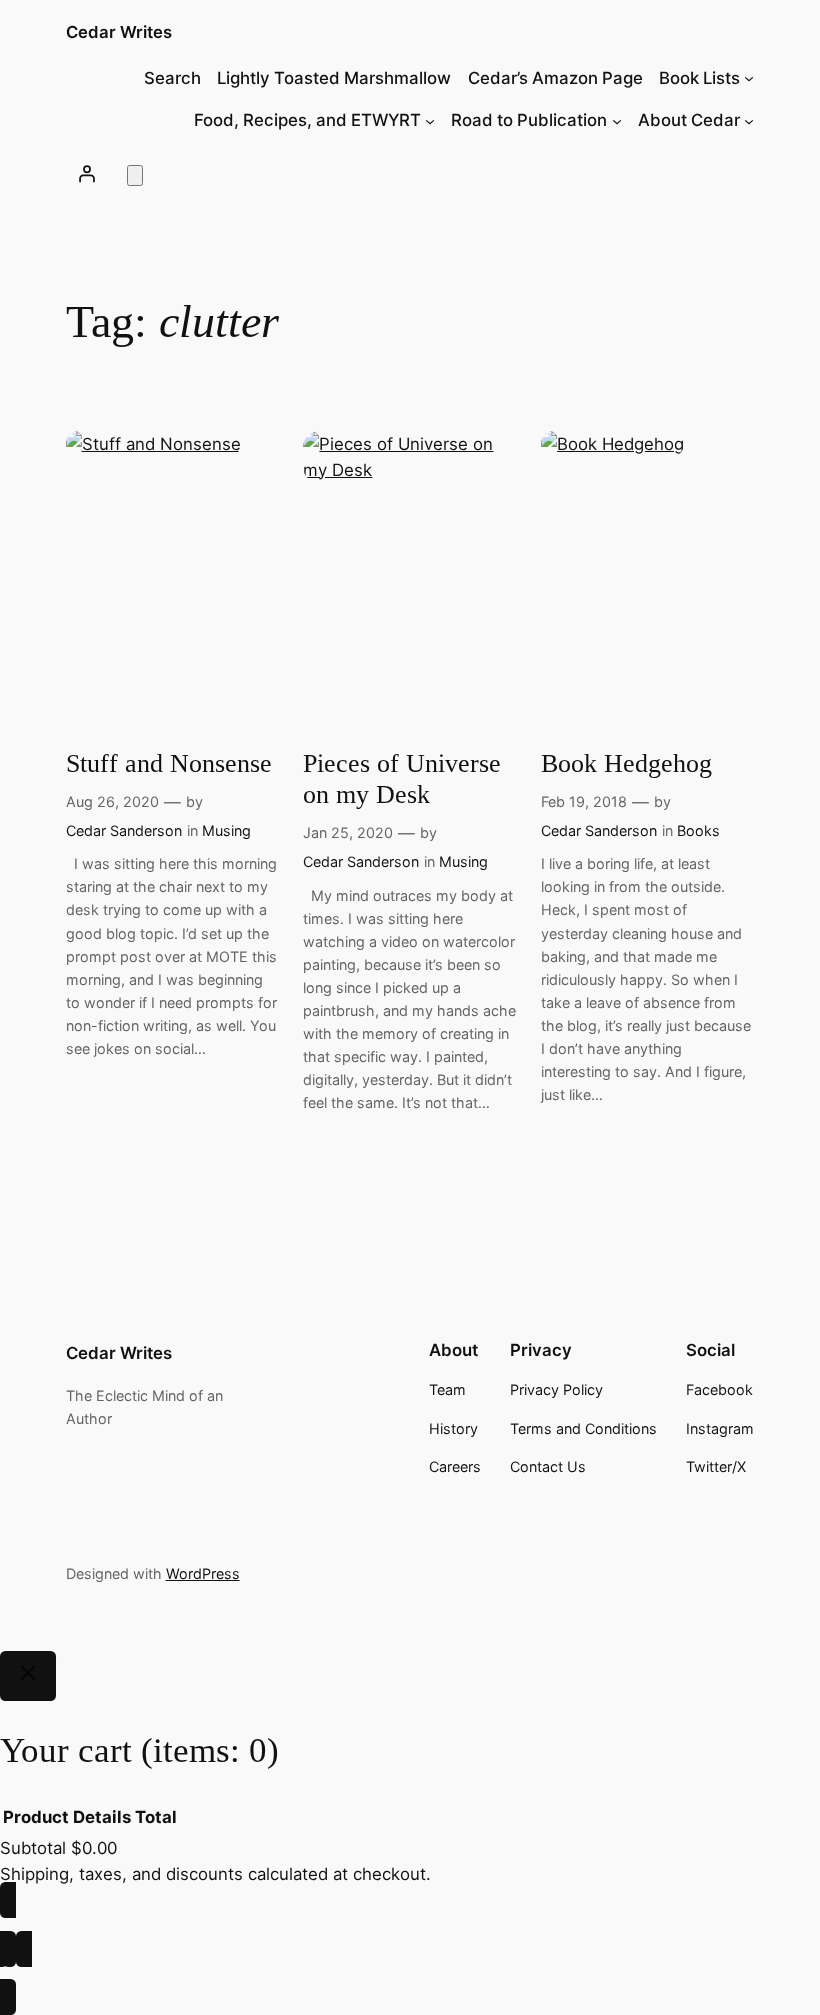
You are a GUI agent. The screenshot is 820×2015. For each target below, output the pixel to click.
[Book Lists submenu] (749, 78)
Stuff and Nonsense (169, 763)
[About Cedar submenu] (749, 120)
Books (698, 830)
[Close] (28, 1676)
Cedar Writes (119, 32)
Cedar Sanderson (124, 830)
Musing (226, 830)
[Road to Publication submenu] (617, 120)
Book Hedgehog (626, 763)
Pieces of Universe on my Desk (402, 779)
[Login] (87, 174)
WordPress (203, 1573)
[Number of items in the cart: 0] (135, 175)
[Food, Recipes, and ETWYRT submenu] (430, 120)
